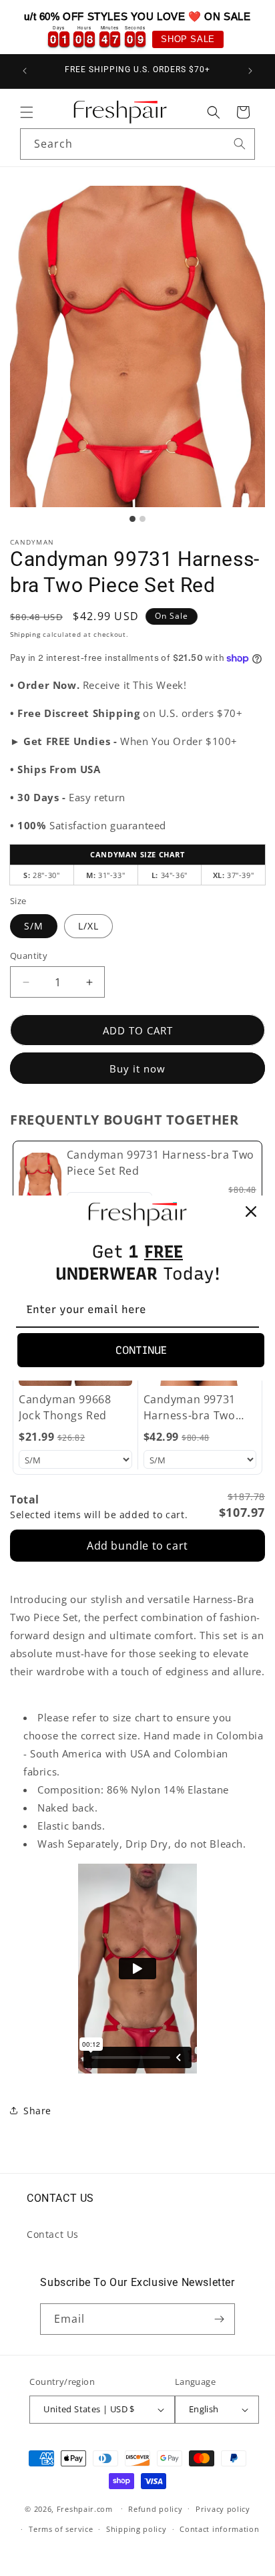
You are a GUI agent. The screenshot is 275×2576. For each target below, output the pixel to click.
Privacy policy (223, 2509)
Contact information (219, 2529)
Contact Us (53, 2234)
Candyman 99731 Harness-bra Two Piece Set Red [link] (161, 1163)
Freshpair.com (85, 2508)
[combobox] (137, 144)
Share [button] (37, 2111)
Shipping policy (136, 2529)
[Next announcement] (250, 71)
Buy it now (137, 1068)
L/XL (88, 926)
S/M (34, 926)
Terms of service (61, 2529)
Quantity (29, 956)
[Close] (251, 1211)
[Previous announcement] (25, 71)
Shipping (25, 634)
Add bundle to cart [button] (137, 1546)
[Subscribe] (220, 2319)
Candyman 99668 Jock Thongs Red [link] (65, 1407)
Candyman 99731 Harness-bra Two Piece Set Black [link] (190, 1408)
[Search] (240, 144)
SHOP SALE (188, 39)
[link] (40, 1179)
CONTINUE (141, 1350)
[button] (27, 112)
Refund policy (155, 2509)
